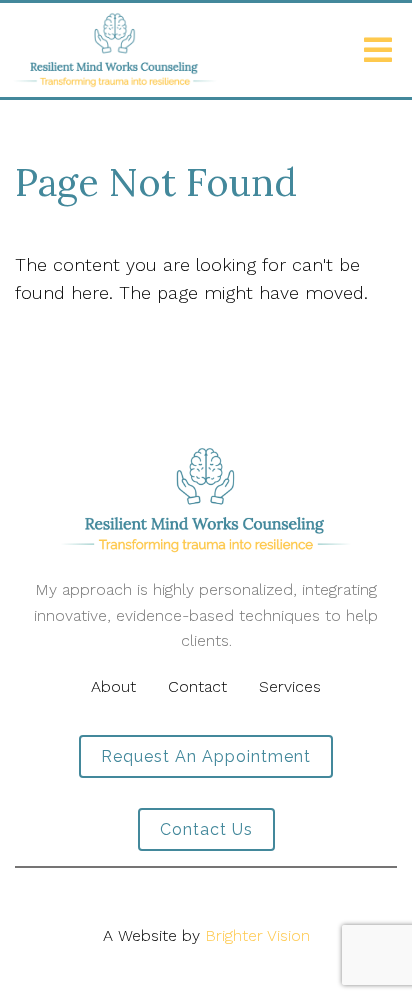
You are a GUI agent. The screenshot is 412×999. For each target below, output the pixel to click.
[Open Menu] (378, 50)
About (113, 686)
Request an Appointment (206, 756)
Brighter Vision (257, 935)
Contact (197, 686)
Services (290, 686)
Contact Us (206, 829)
